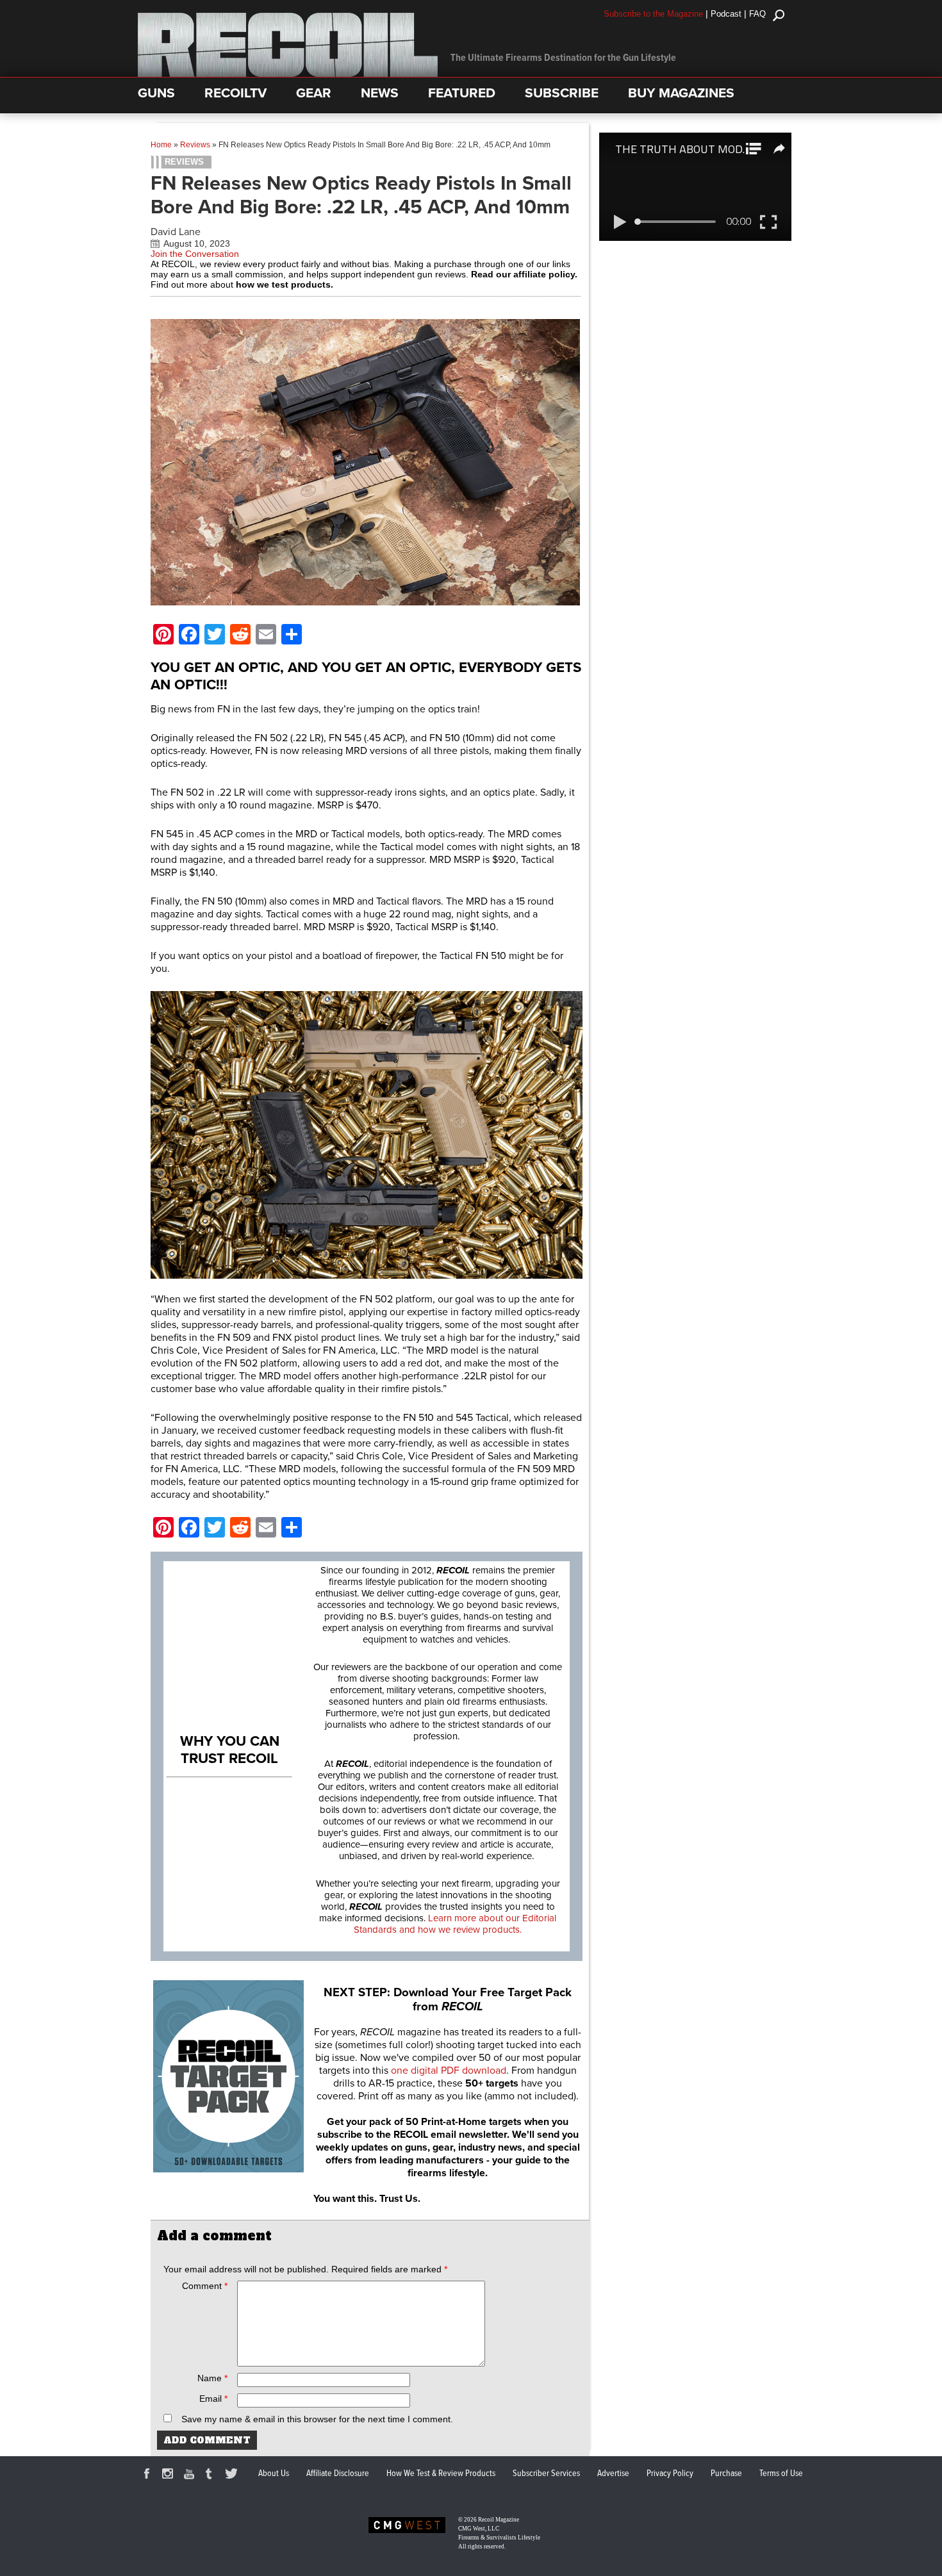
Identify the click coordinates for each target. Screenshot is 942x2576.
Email (213, 2399)
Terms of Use (781, 2473)
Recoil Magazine (499, 2520)
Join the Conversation (195, 254)
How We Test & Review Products (441, 2473)
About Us (274, 2473)
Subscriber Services (546, 2473)
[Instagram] (170, 2475)
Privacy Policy (670, 2473)
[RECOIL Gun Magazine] (288, 74)
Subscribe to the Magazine (653, 14)
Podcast (726, 14)
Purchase (726, 2473)
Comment (205, 2286)
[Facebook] (149, 2475)
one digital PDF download (449, 2071)
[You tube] (191, 2475)
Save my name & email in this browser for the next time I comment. (317, 2419)
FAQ (757, 14)
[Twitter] (233, 2475)
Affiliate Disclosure (338, 2473)
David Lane (176, 232)
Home (161, 145)
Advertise (613, 2473)
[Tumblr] (212, 2475)
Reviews (195, 145)
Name (212, 2378)
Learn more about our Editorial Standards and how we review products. (455, 1924)
